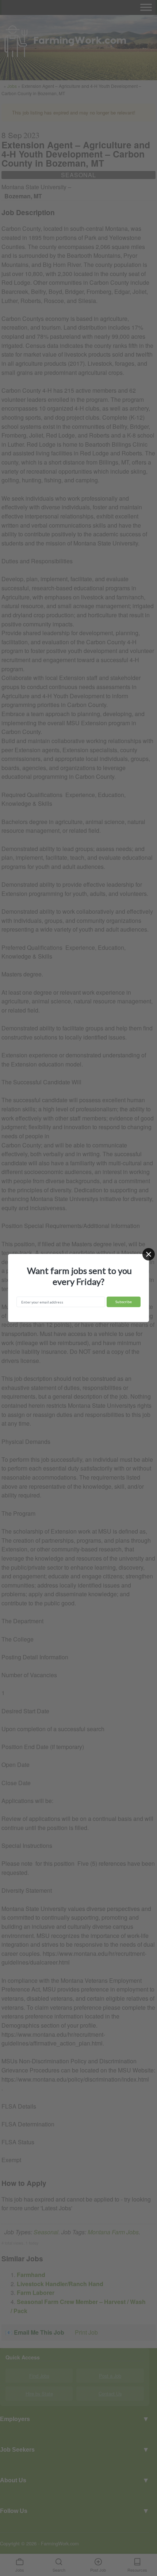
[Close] (149, 1254)
